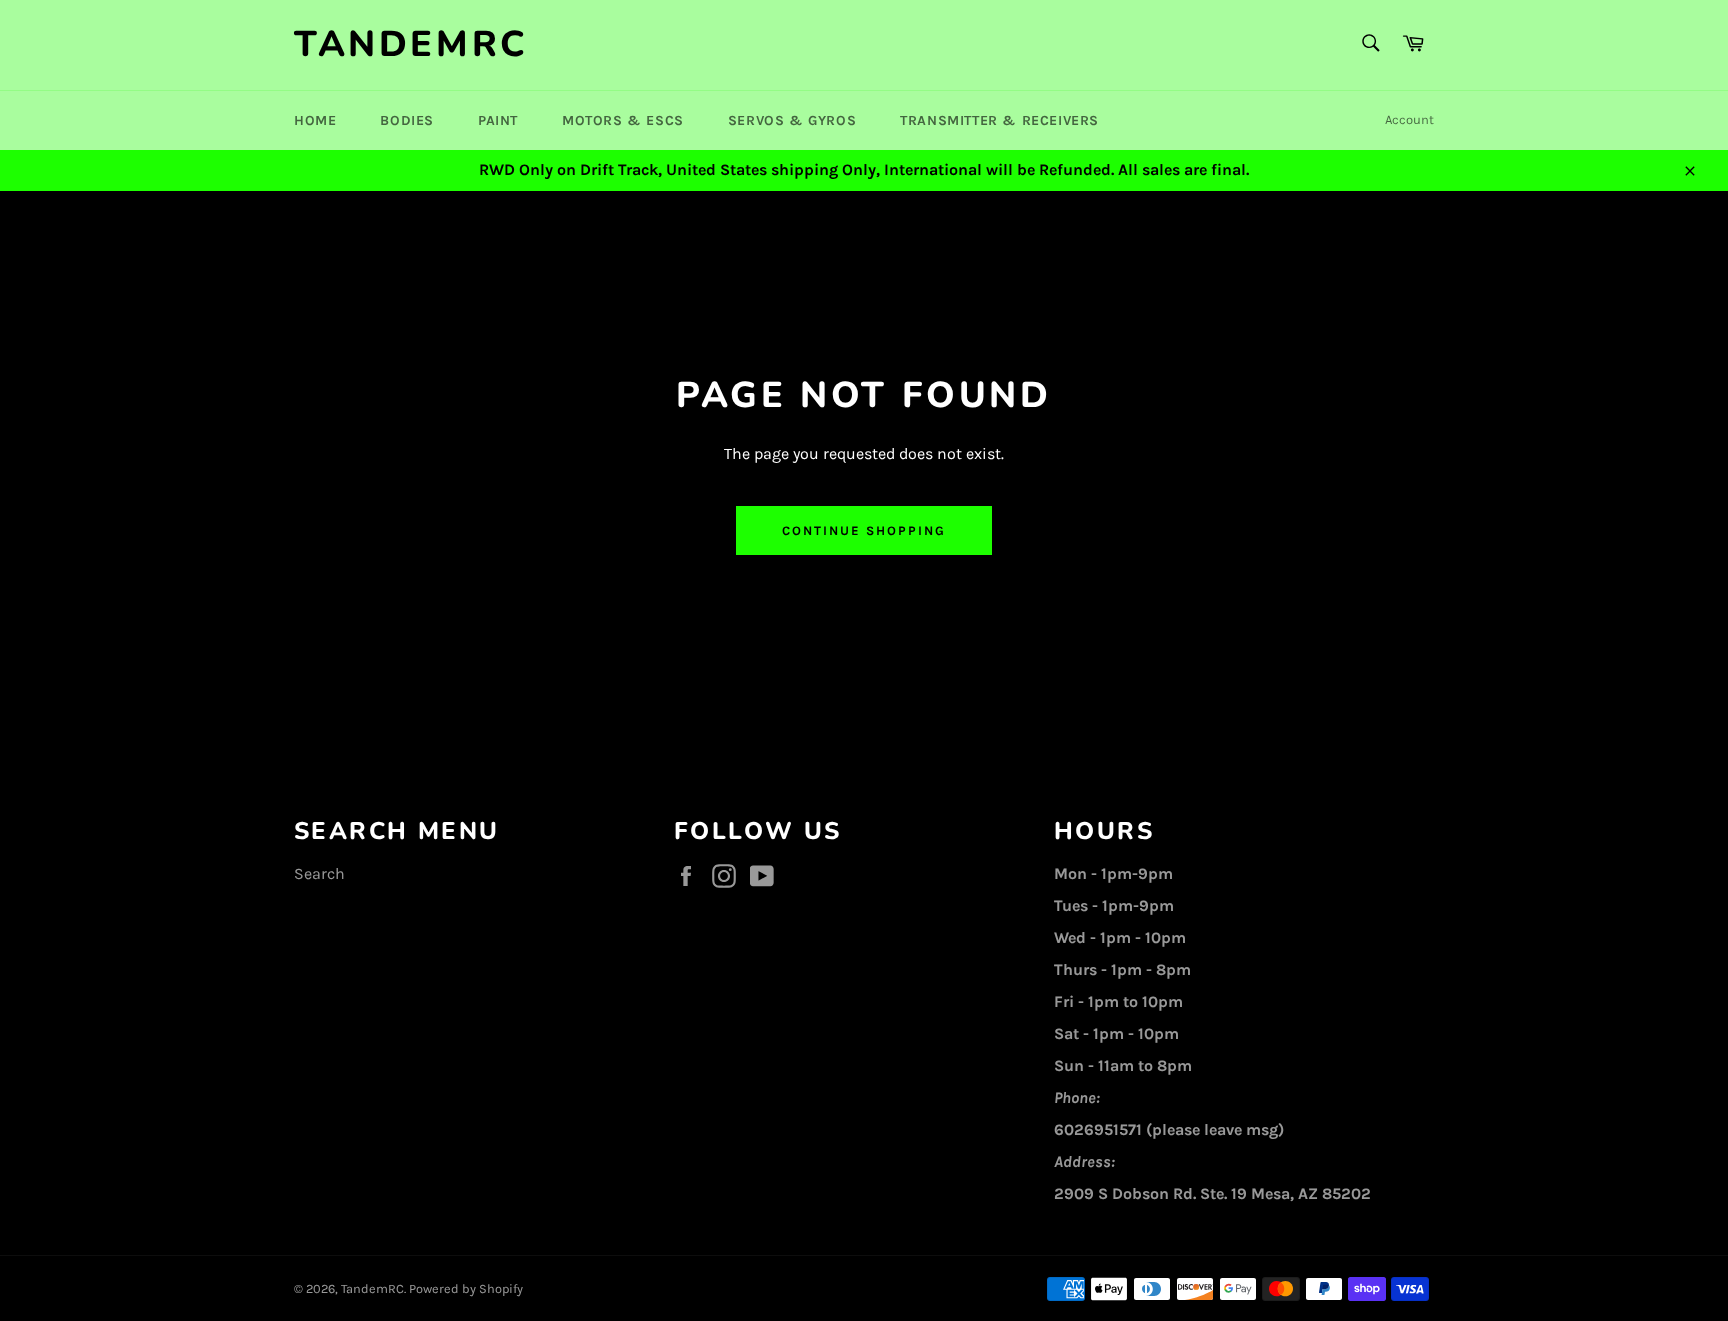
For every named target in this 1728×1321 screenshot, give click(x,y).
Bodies (407, 120)
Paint (498, 120)
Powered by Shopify (466, 1288)
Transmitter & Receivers (999, 120)
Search (319, 873)
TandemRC (411, 44)
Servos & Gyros (792, 120)
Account (1409, 119)
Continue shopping (863, 530)
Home (315, 120)
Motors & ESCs (623, 120)
